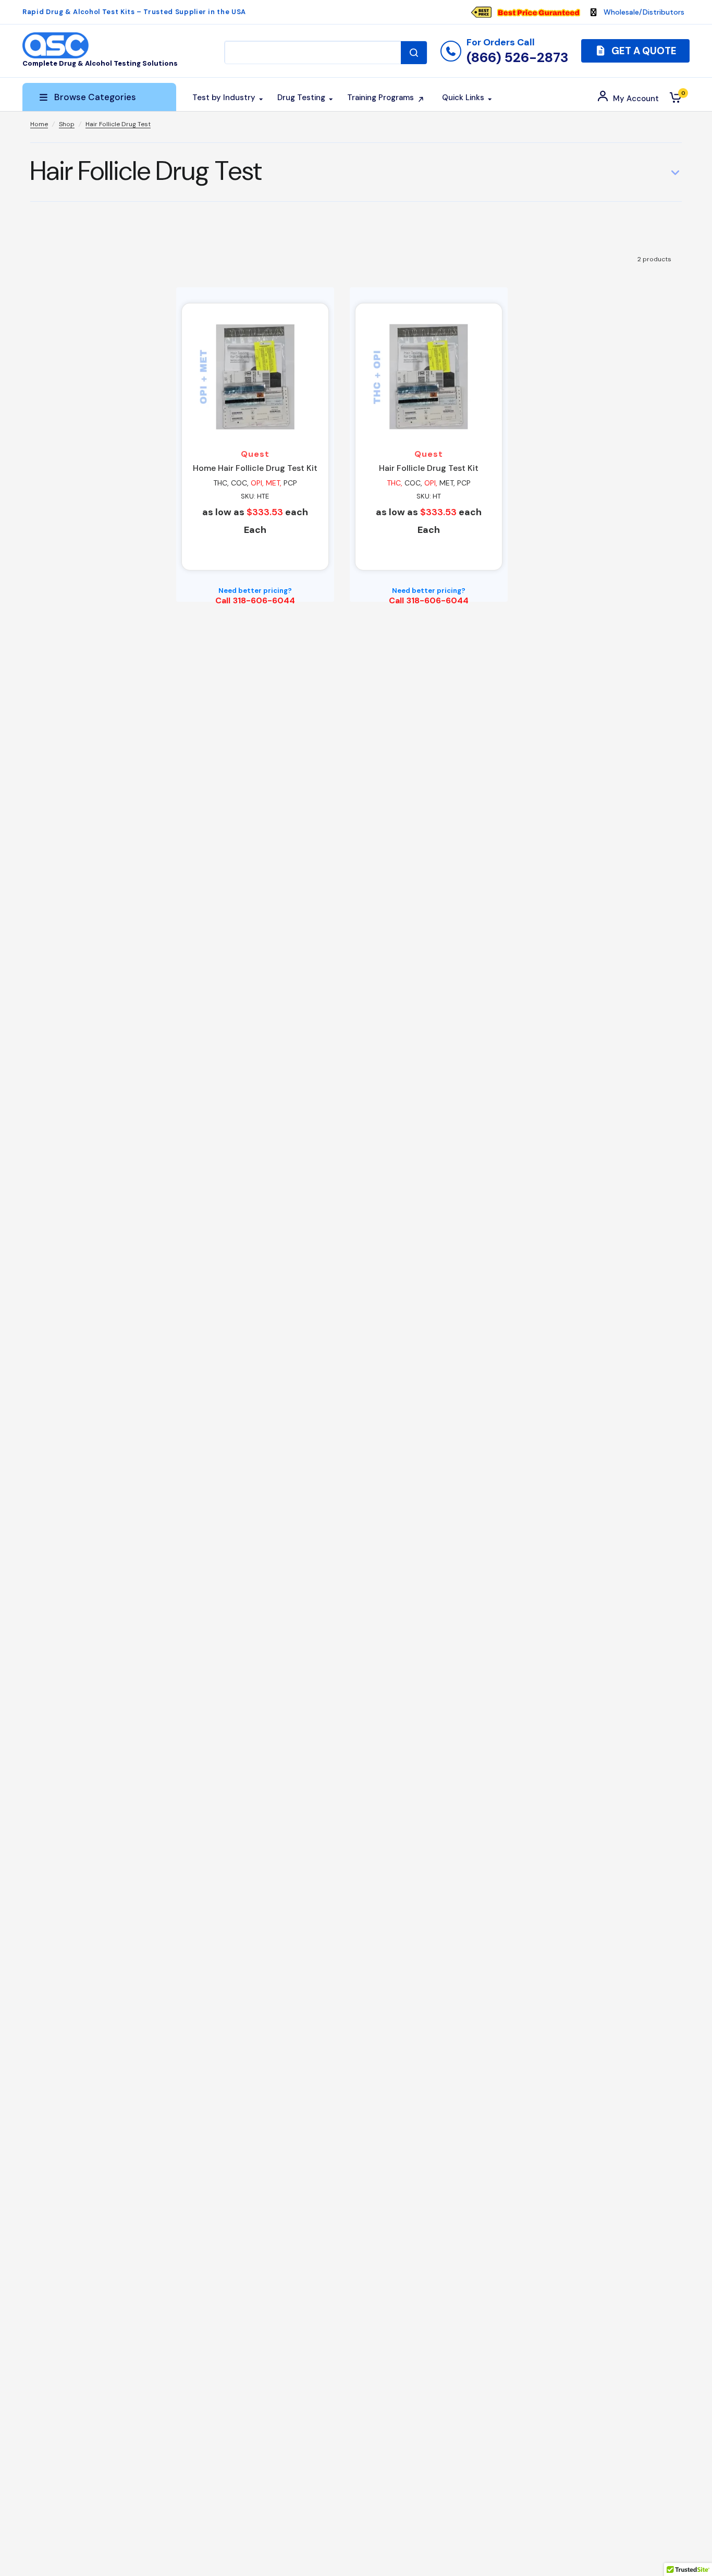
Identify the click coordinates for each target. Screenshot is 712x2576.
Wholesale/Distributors (644, 12)
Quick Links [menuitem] (463, 98)
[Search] (414, 53)
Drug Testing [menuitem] (301, 98)
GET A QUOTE (643, 51)
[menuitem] (531, 12)
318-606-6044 (264, 600)
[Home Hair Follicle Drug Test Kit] (255, 377)
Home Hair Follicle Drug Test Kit (255, 468)
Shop (67, 124)
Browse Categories (95, 97)
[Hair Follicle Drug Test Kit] (429, 377)
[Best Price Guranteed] (538, 12)
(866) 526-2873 (517, 57)
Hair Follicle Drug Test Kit (429, 468)
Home (39, 124)
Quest (255, 454)
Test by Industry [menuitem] (224, 98)
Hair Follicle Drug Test (118, 124)
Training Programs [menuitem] (380, 98)
